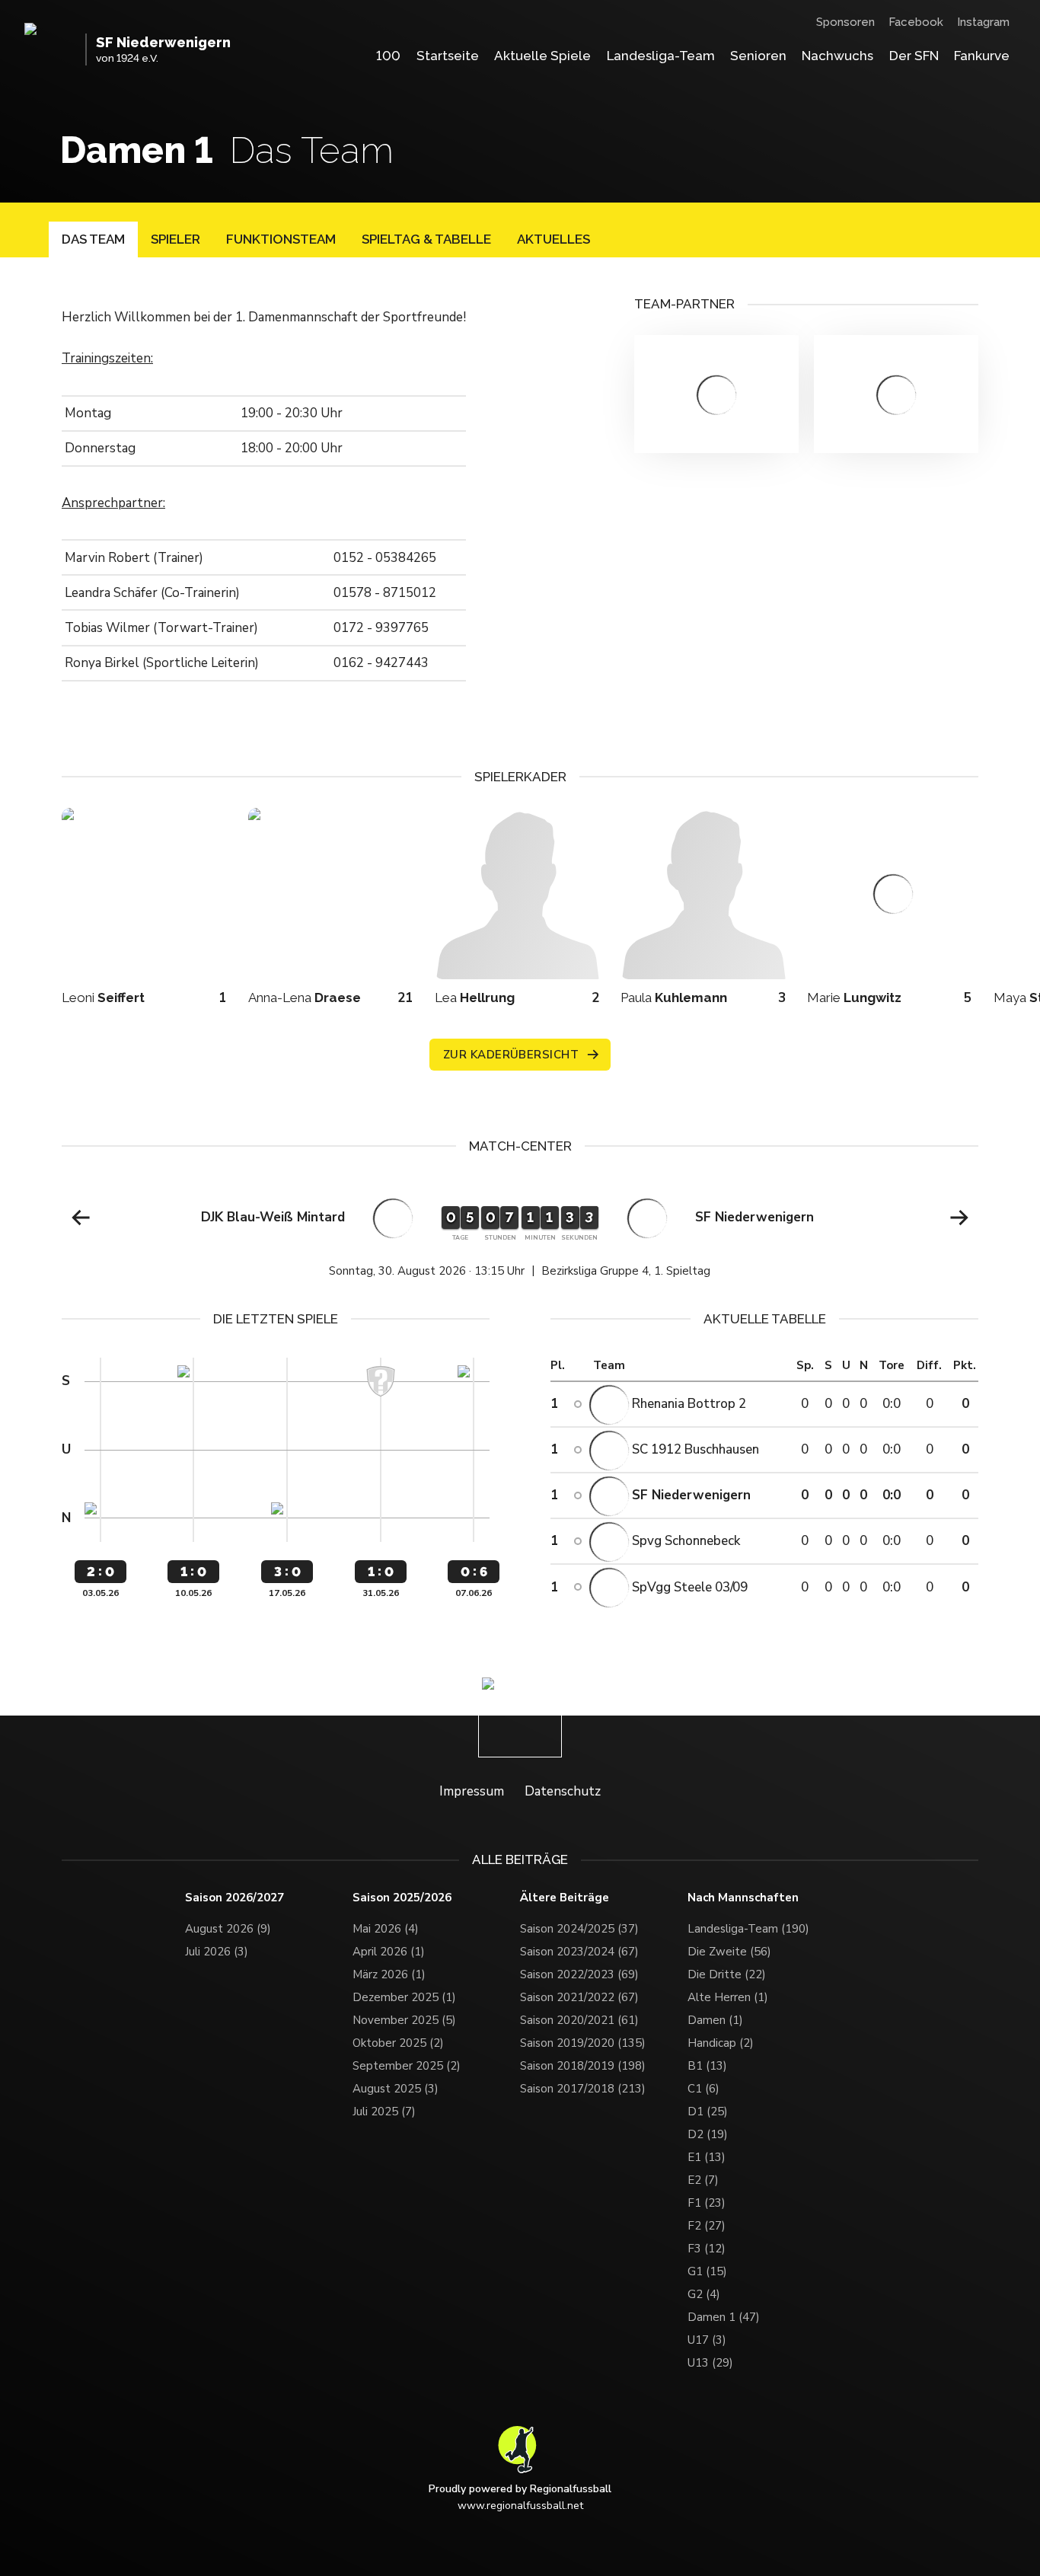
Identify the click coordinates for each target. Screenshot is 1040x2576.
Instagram (983, 22)
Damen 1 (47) (724, 2317)
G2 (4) (704, 2294)
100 (388, 56)
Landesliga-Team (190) (748, 1929)
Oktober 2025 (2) (398, 2043)
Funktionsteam (281, 239)
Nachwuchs (837, 56)
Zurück (81, 1218)
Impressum (472, 1791)
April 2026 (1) (389, 1952)
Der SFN (914, 56)
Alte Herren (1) (728, 1997)
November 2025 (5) (404, 2020)
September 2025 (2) (407, 2066)
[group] (520, 1232)
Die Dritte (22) (727, 1974)
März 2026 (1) (389, 1974)
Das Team (93, 239)
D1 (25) (708, 2112)
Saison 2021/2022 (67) (579, 1997)
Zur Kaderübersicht (511, 1055)
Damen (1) (715, 2020)
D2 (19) (708, 2134)
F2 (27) (707, 2226)
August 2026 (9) (228, 1929)
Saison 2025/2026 (402, 1898)
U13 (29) (710, 2363)
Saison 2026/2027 (234, 1898)
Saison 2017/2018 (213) (583, 2089)
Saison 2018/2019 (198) (583, 2066)
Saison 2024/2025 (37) (579, 1929)
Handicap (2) (721, 2043)
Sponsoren (845, 22)
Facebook (916, 22)
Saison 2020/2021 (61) (579, 2020)
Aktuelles (553, 239)
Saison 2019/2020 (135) (583, 2043)
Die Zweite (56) (729, 1952)
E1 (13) (707, 2157)
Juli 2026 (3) (217, 1952)
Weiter (959, 1218)
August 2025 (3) (396, 2089)
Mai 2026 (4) (386, 1929)
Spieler (175, 239)
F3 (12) (707, 2249)
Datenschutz (563, 1791)
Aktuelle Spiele (542, 56)
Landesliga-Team (661, 56)
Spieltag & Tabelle (426, 239)
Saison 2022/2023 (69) (579, 1974)
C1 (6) (703, 2089)
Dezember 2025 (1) (404, 1997)
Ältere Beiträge (565, 1898)
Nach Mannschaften (743, 1898)
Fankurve (982, 56)
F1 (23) (707, 2203)
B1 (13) (707, 2066)
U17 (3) (707, 2340)
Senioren (758, 56)
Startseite (448, 56)
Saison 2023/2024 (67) (579, 1952)
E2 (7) (703, 2180)
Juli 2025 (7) (384, 2112)
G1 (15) (707, 2271)
